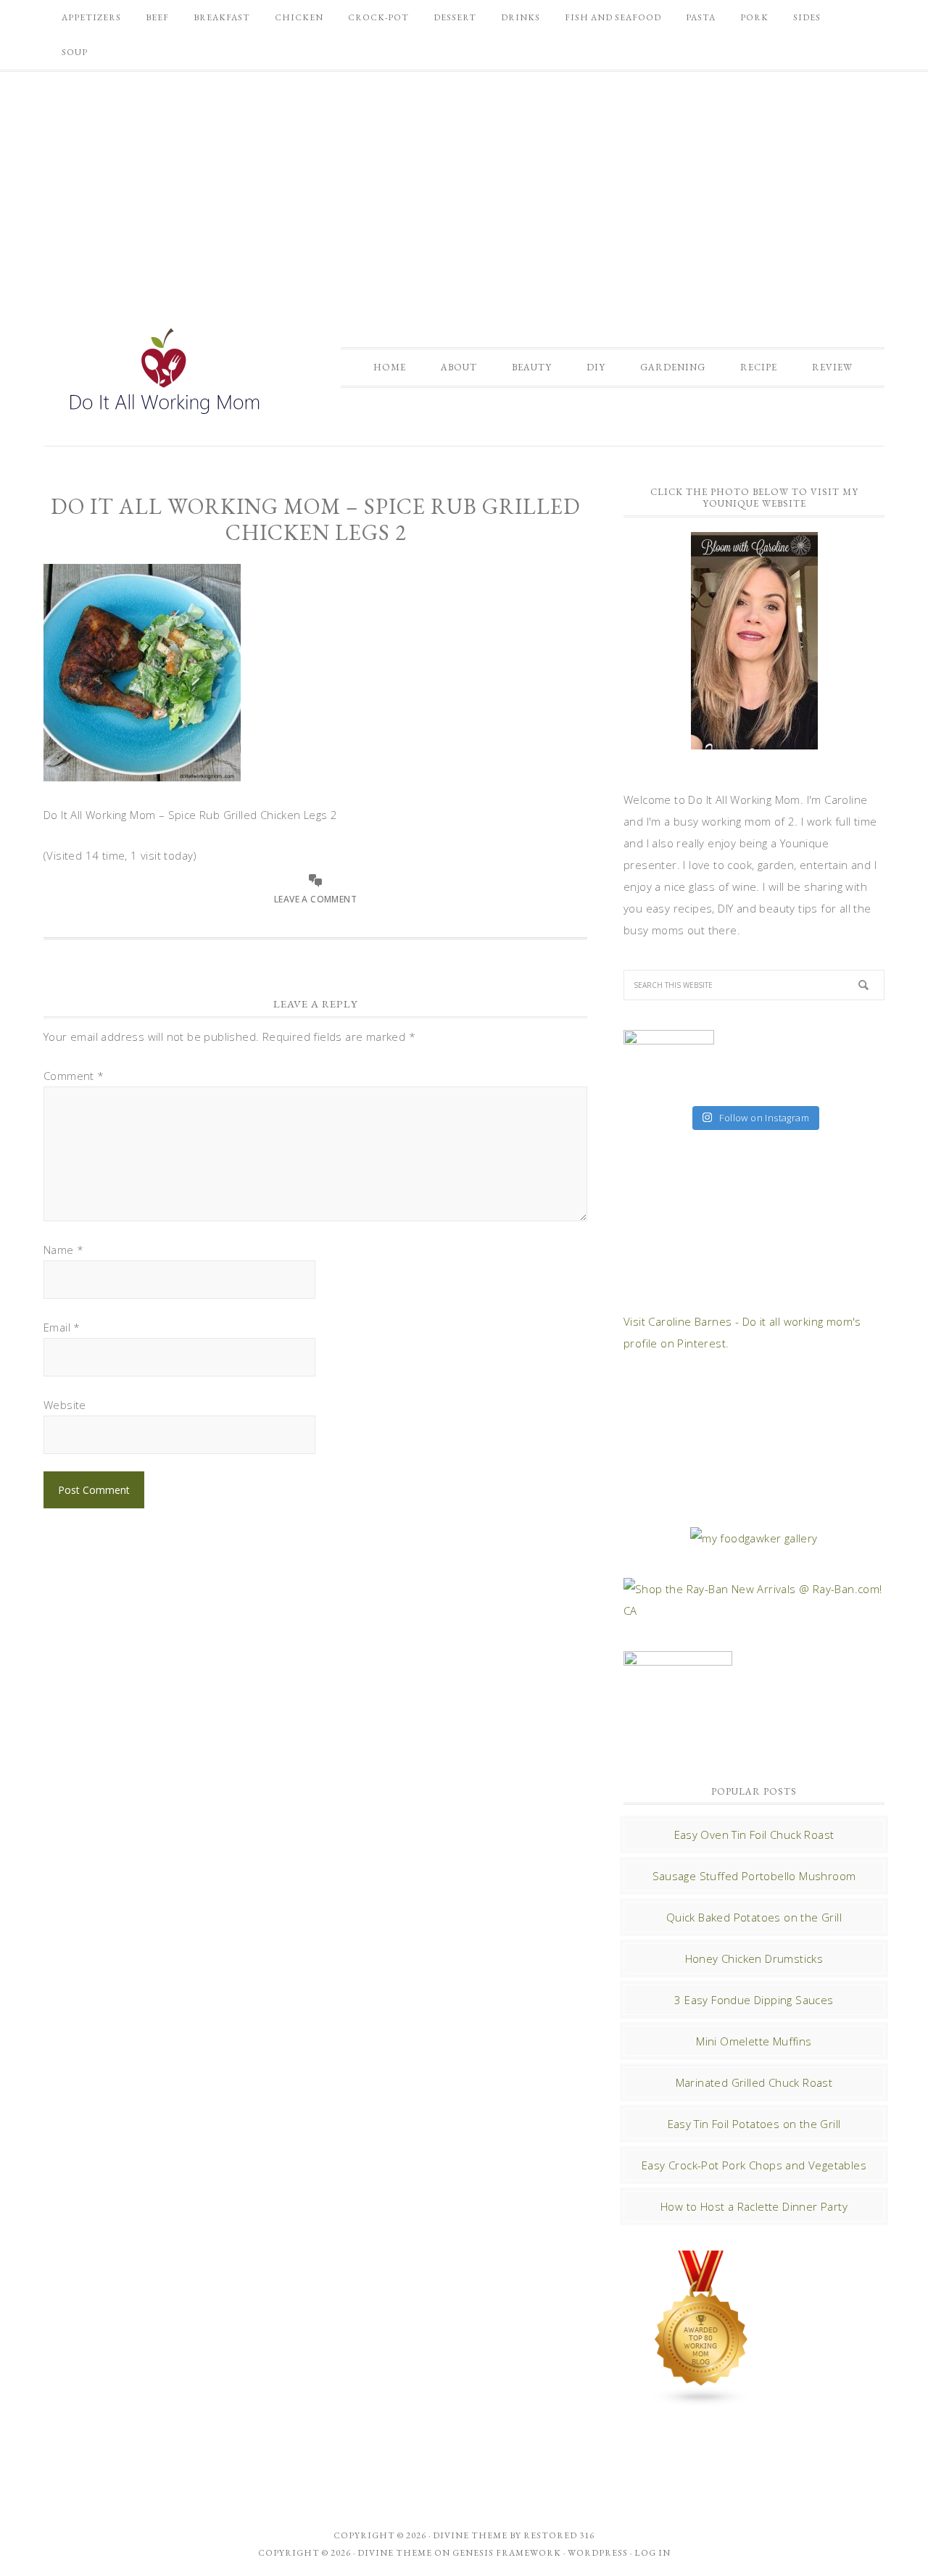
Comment (74, 1076)
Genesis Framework (507, 2553)
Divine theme (470, 2535)
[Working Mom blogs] (702, 2400)
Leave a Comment (315, 899)
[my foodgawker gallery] (754, 1538)
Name (63, 1250)
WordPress (598, 2553)
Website (65, 1405)
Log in (652, 2553)
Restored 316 (559, 2535)
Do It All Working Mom (163, 375)
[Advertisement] (464, 184)
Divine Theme (395, 2553)
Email (62, 1327)
